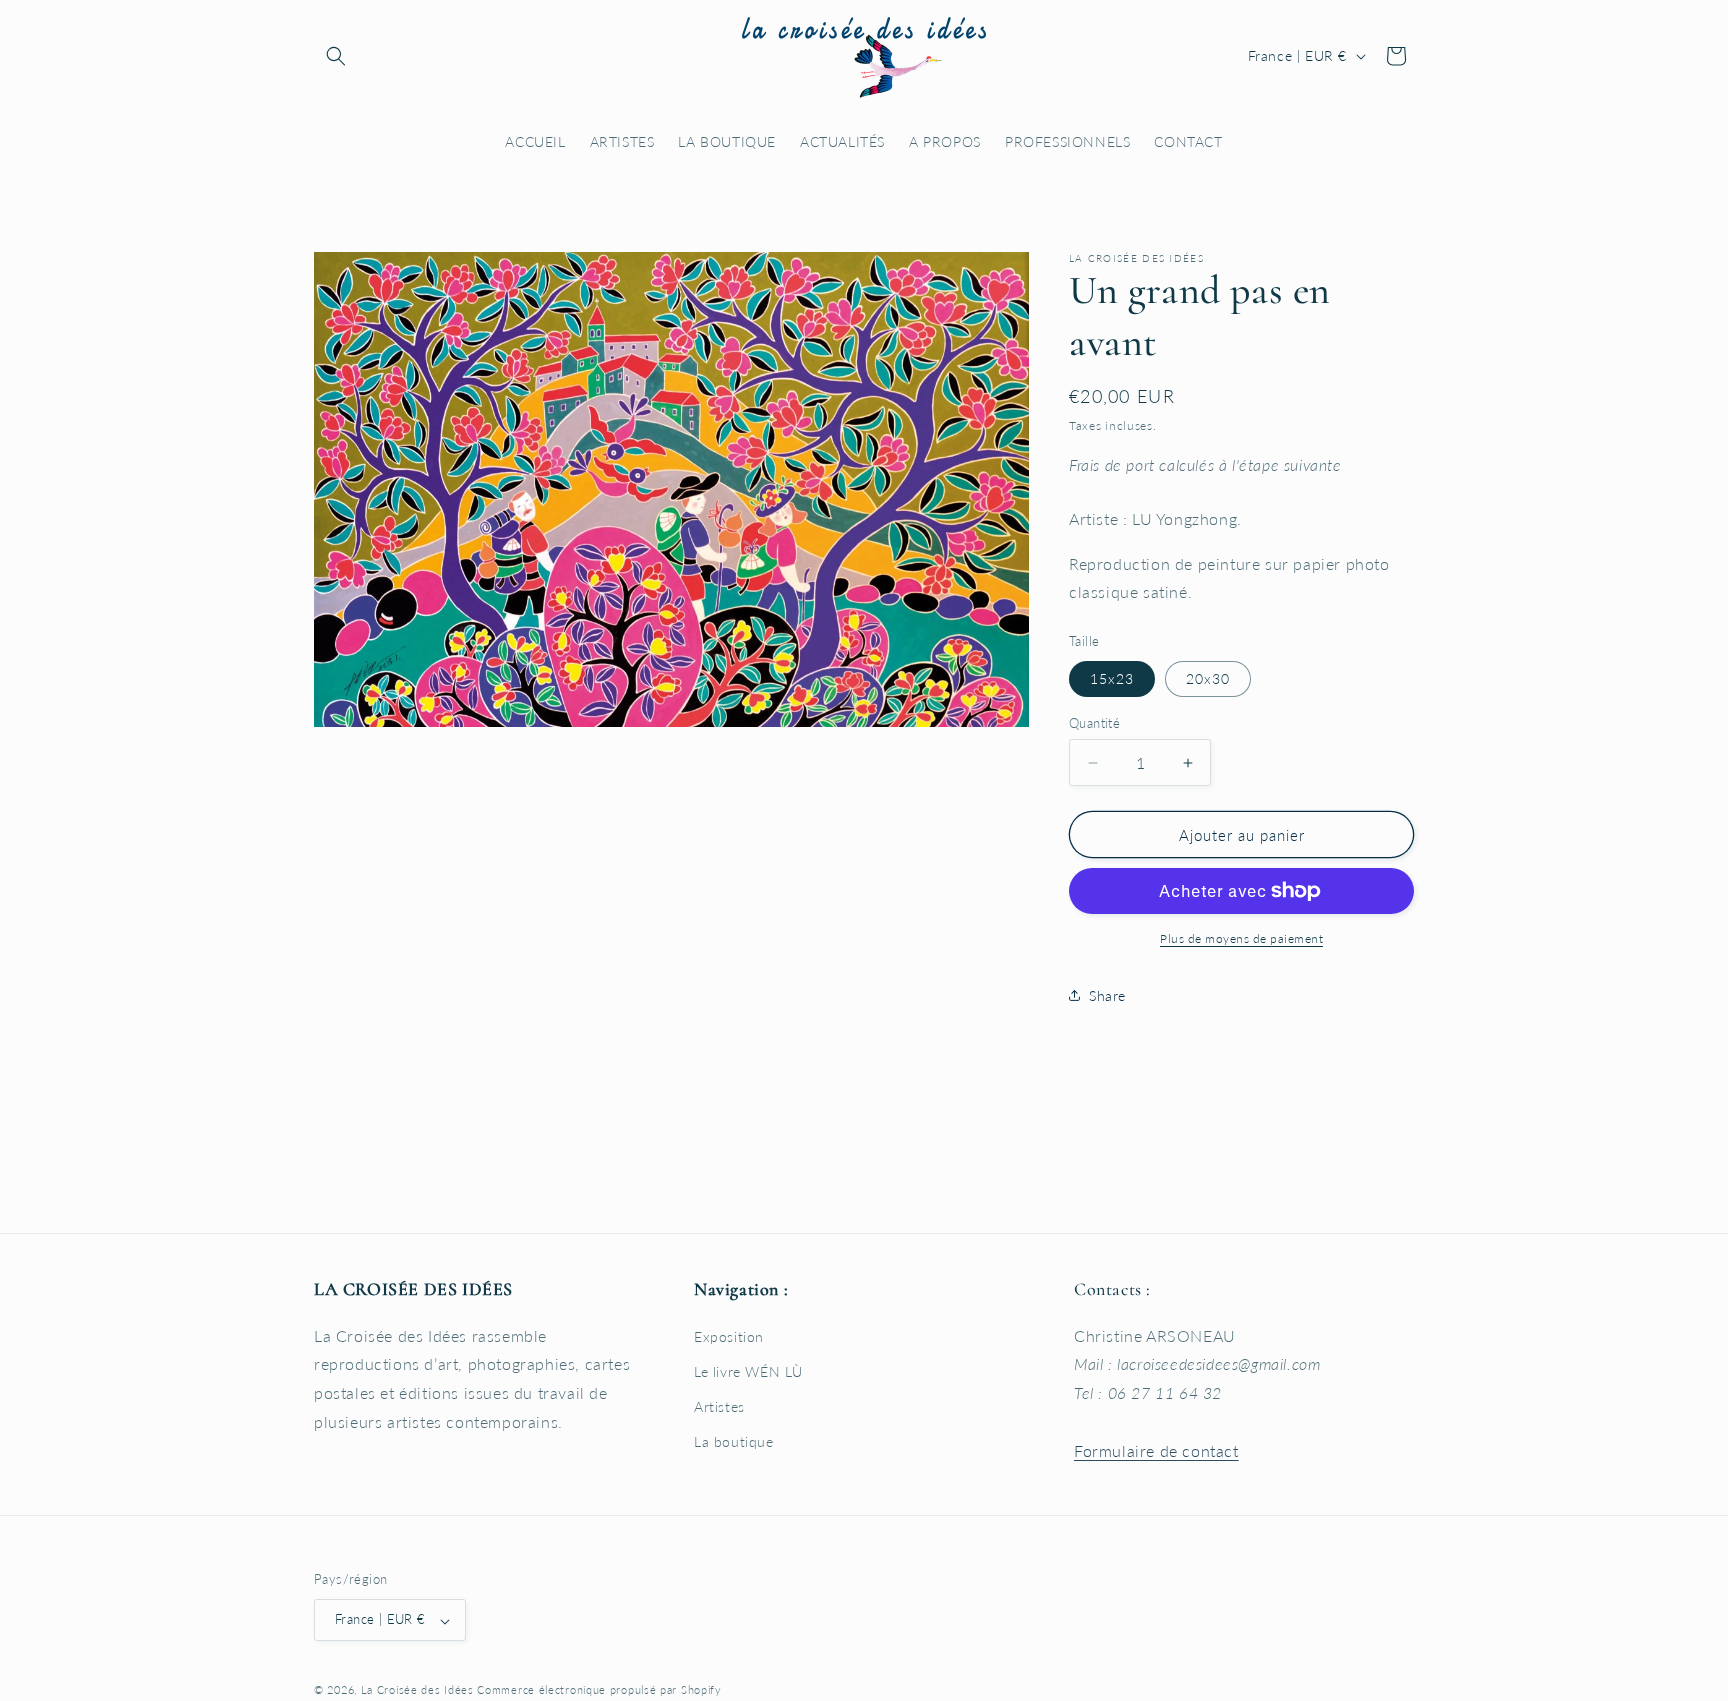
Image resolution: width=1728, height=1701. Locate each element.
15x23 (1112, 678)
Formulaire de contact (1156, 1449)
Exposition (729, 1335)
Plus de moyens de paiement (1241, 938)
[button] (336, 56)
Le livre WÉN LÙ (748, 1370)
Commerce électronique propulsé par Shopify (599, 1690)
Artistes (719, 1406)
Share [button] (1107, 995)
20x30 (1208, 678)
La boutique (734, 1441)
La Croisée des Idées (417, 1690)
